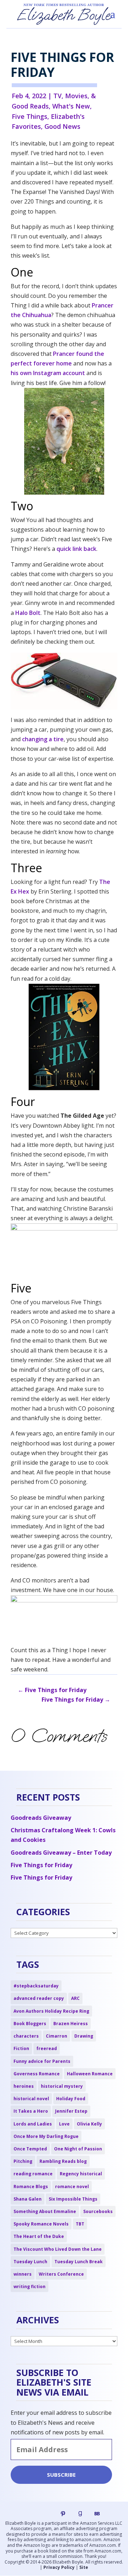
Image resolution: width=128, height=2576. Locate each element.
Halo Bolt (28, 613)
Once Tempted (30, 2149)
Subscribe (61, 2475)
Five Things (30, 116)
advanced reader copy (39, 1998)
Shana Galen (28, 2199)
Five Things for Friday (41, 1865)
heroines (24, 2086)
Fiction (21, 2048)
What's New (71, 106)
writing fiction (30, 2287)
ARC (75, 1998)
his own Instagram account (48, 373)
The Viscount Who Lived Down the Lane (58, 2249)
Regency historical (81, 2174)
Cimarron (57, 2036)
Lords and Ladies (33, 2124)
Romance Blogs (31, 2187)
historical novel (31, 2099)
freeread (47, 2048)
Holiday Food (71, 2099)
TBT (80, 2224)
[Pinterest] (63, 2514)
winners (23, 2274)
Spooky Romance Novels (41, 2224)
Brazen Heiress (71, 2024)
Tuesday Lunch (30, 2262)
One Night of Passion (78, 2149)
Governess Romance (37, 2074)
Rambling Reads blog (63, 2161)
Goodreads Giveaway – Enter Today (61, 1853)
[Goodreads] (80, 2514)
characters (26, 2036)
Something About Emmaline (45, 2211)
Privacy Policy (59, 2567)
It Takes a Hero (31, 2111)
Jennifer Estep (71, 2111)
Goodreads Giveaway (41, 1818)
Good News (62, 126)
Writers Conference (61, 2274)
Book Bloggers (30, 2024)
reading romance (33, 2174)
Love (64, 2124)
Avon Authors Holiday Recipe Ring (51, 2011)
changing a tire (43, 739)
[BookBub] (97, 2514)
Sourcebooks (98, 2211)
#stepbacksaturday (36, 1986)
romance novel (72, 2187)
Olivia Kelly (89, 2124)
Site (84, 2567)
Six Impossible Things (73, 2199)
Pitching (23, 2161)
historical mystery (62, 2086)
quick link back (76, 549)
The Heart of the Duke (39, 2236)
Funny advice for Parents (42, 2061)
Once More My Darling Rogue (46, 2136)
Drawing (84, 2036)
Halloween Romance (90, 2074)
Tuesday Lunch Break (79, 2262)
